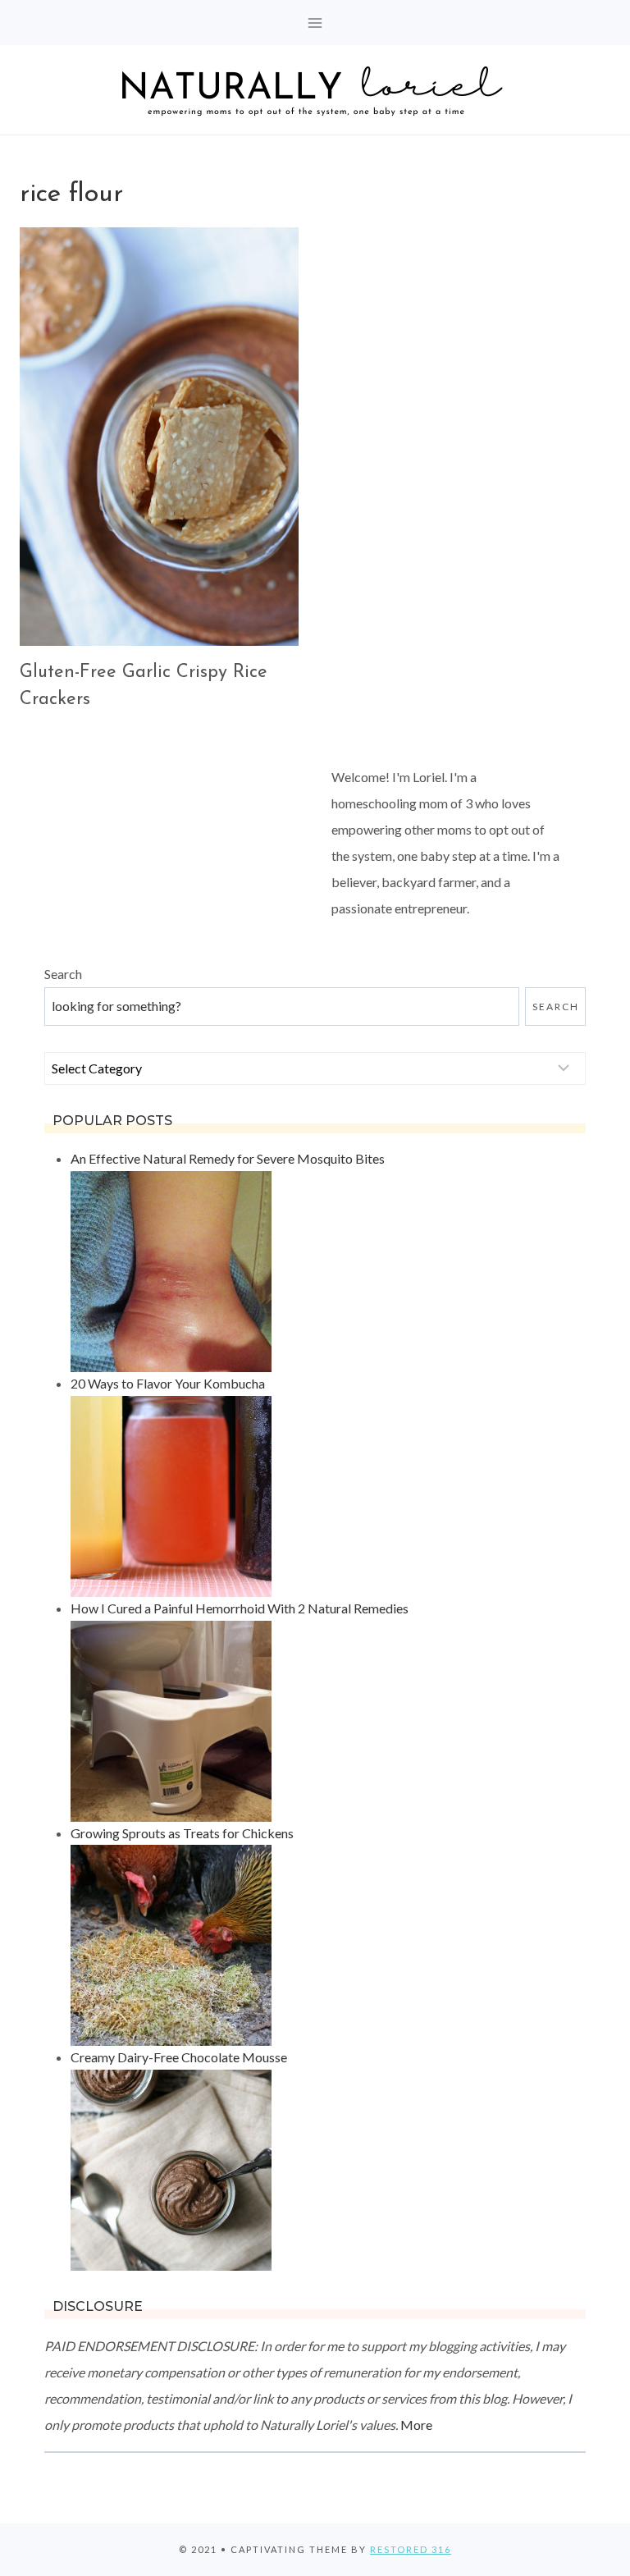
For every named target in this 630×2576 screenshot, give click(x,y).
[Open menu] (315, 23)
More (416, 2425)
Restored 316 (411, 2549)
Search (63, 974)
